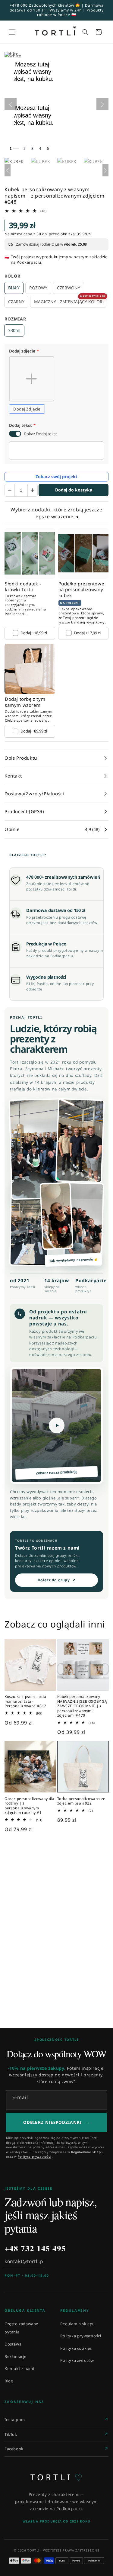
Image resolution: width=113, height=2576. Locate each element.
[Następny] (102, 104)
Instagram (15, 2420)
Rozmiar (15, 319)
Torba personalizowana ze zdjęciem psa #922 (81, 1801)
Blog (9, 2381)
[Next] (105, 170)
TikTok (11, 2434)
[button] (12, 32)
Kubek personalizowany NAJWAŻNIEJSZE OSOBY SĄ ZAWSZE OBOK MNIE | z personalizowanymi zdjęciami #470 (82, 1706)
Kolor (13, 276)
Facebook (14, 2449)
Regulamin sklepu (78, 2324)
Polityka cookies (76, 2348)
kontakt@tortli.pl (25, 2261)
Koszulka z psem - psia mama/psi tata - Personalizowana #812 (25, 1701)
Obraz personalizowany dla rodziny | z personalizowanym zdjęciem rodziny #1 (30, 1806)
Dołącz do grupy (57, 1580)
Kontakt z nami (19, 2368)
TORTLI (56, 2477)
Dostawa (13, 2344)
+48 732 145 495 (35, 2248)
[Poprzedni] (11, 104)
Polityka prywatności (81, 2336)
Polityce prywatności (35, 2156)
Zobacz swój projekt (56, 477)
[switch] (15, 434)
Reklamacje (16, 2356)
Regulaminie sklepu (87, 2152)
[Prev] (8, 170)
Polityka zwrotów (77, 2360)
